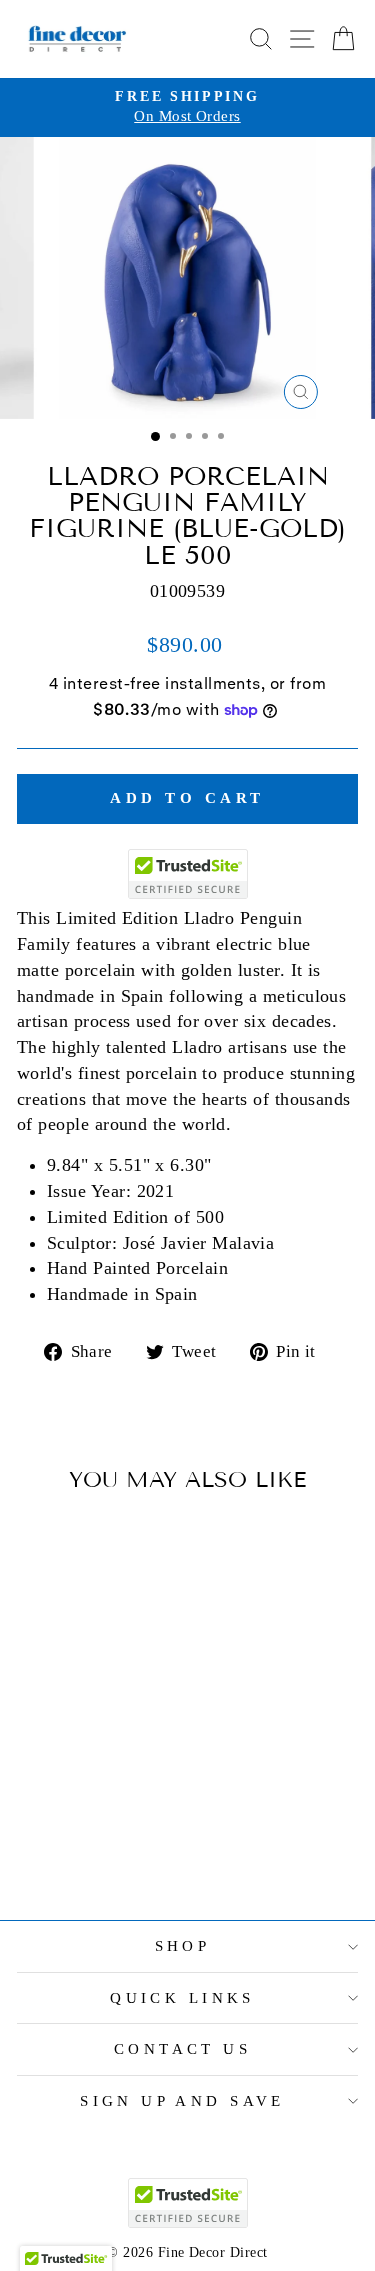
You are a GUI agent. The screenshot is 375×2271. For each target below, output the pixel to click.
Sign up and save (182, 2101)
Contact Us (182, 2049)
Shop (183, 1946)
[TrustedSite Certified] (188, 874)
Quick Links (182, 1998)
